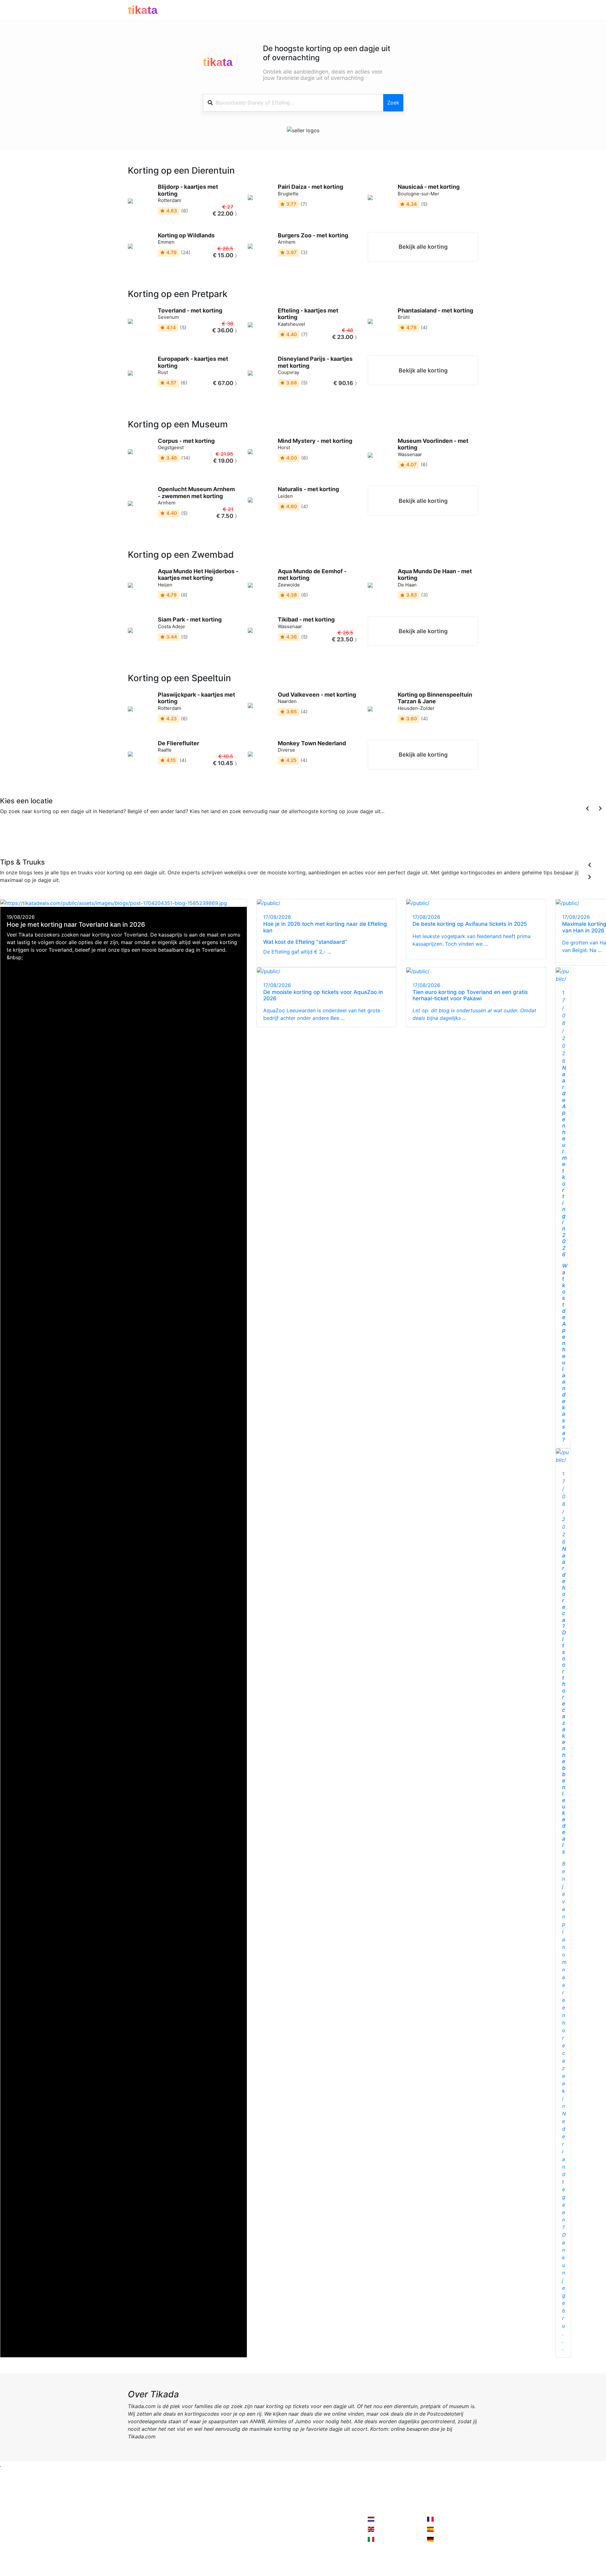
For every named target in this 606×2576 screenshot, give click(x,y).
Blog (133, 2544)
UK (58, 839)
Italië (84, 839)
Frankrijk (45, 839)
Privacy (197, 2532)
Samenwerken (205, 2519)
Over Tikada (142, 2532)
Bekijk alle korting (423, 247)
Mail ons (266, 2519)
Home (135, 2519)
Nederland (387, 2519)
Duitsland (120, 839)
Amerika (99, 839)
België (27, 839)
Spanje (70, 839)
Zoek (393, 103)
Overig (139, 839)
